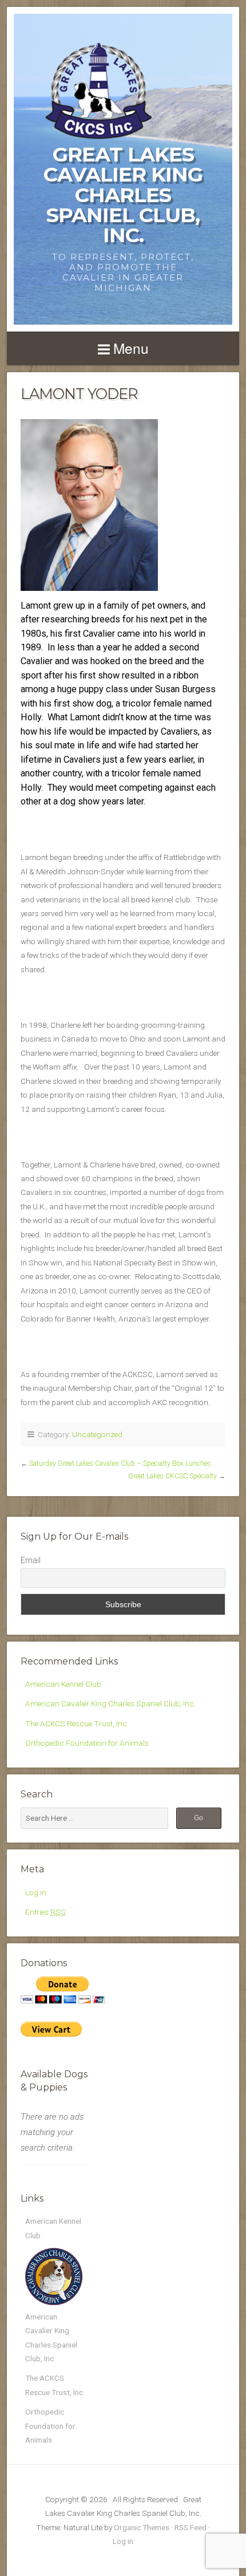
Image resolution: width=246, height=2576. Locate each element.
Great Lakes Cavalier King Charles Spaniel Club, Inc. (123, 195)
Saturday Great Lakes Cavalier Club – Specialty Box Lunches (120, 1463)
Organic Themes (142, 2527)
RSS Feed (191, 2527)
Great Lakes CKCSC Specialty (172, 1476)
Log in (36, 1892)
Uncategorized (97, 1434)
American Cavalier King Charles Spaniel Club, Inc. (110, 1703)
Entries (45, 1912)
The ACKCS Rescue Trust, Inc (76, 1723)
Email (31, 1560)
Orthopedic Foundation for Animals (87, 1743)
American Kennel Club (63, 1684)
